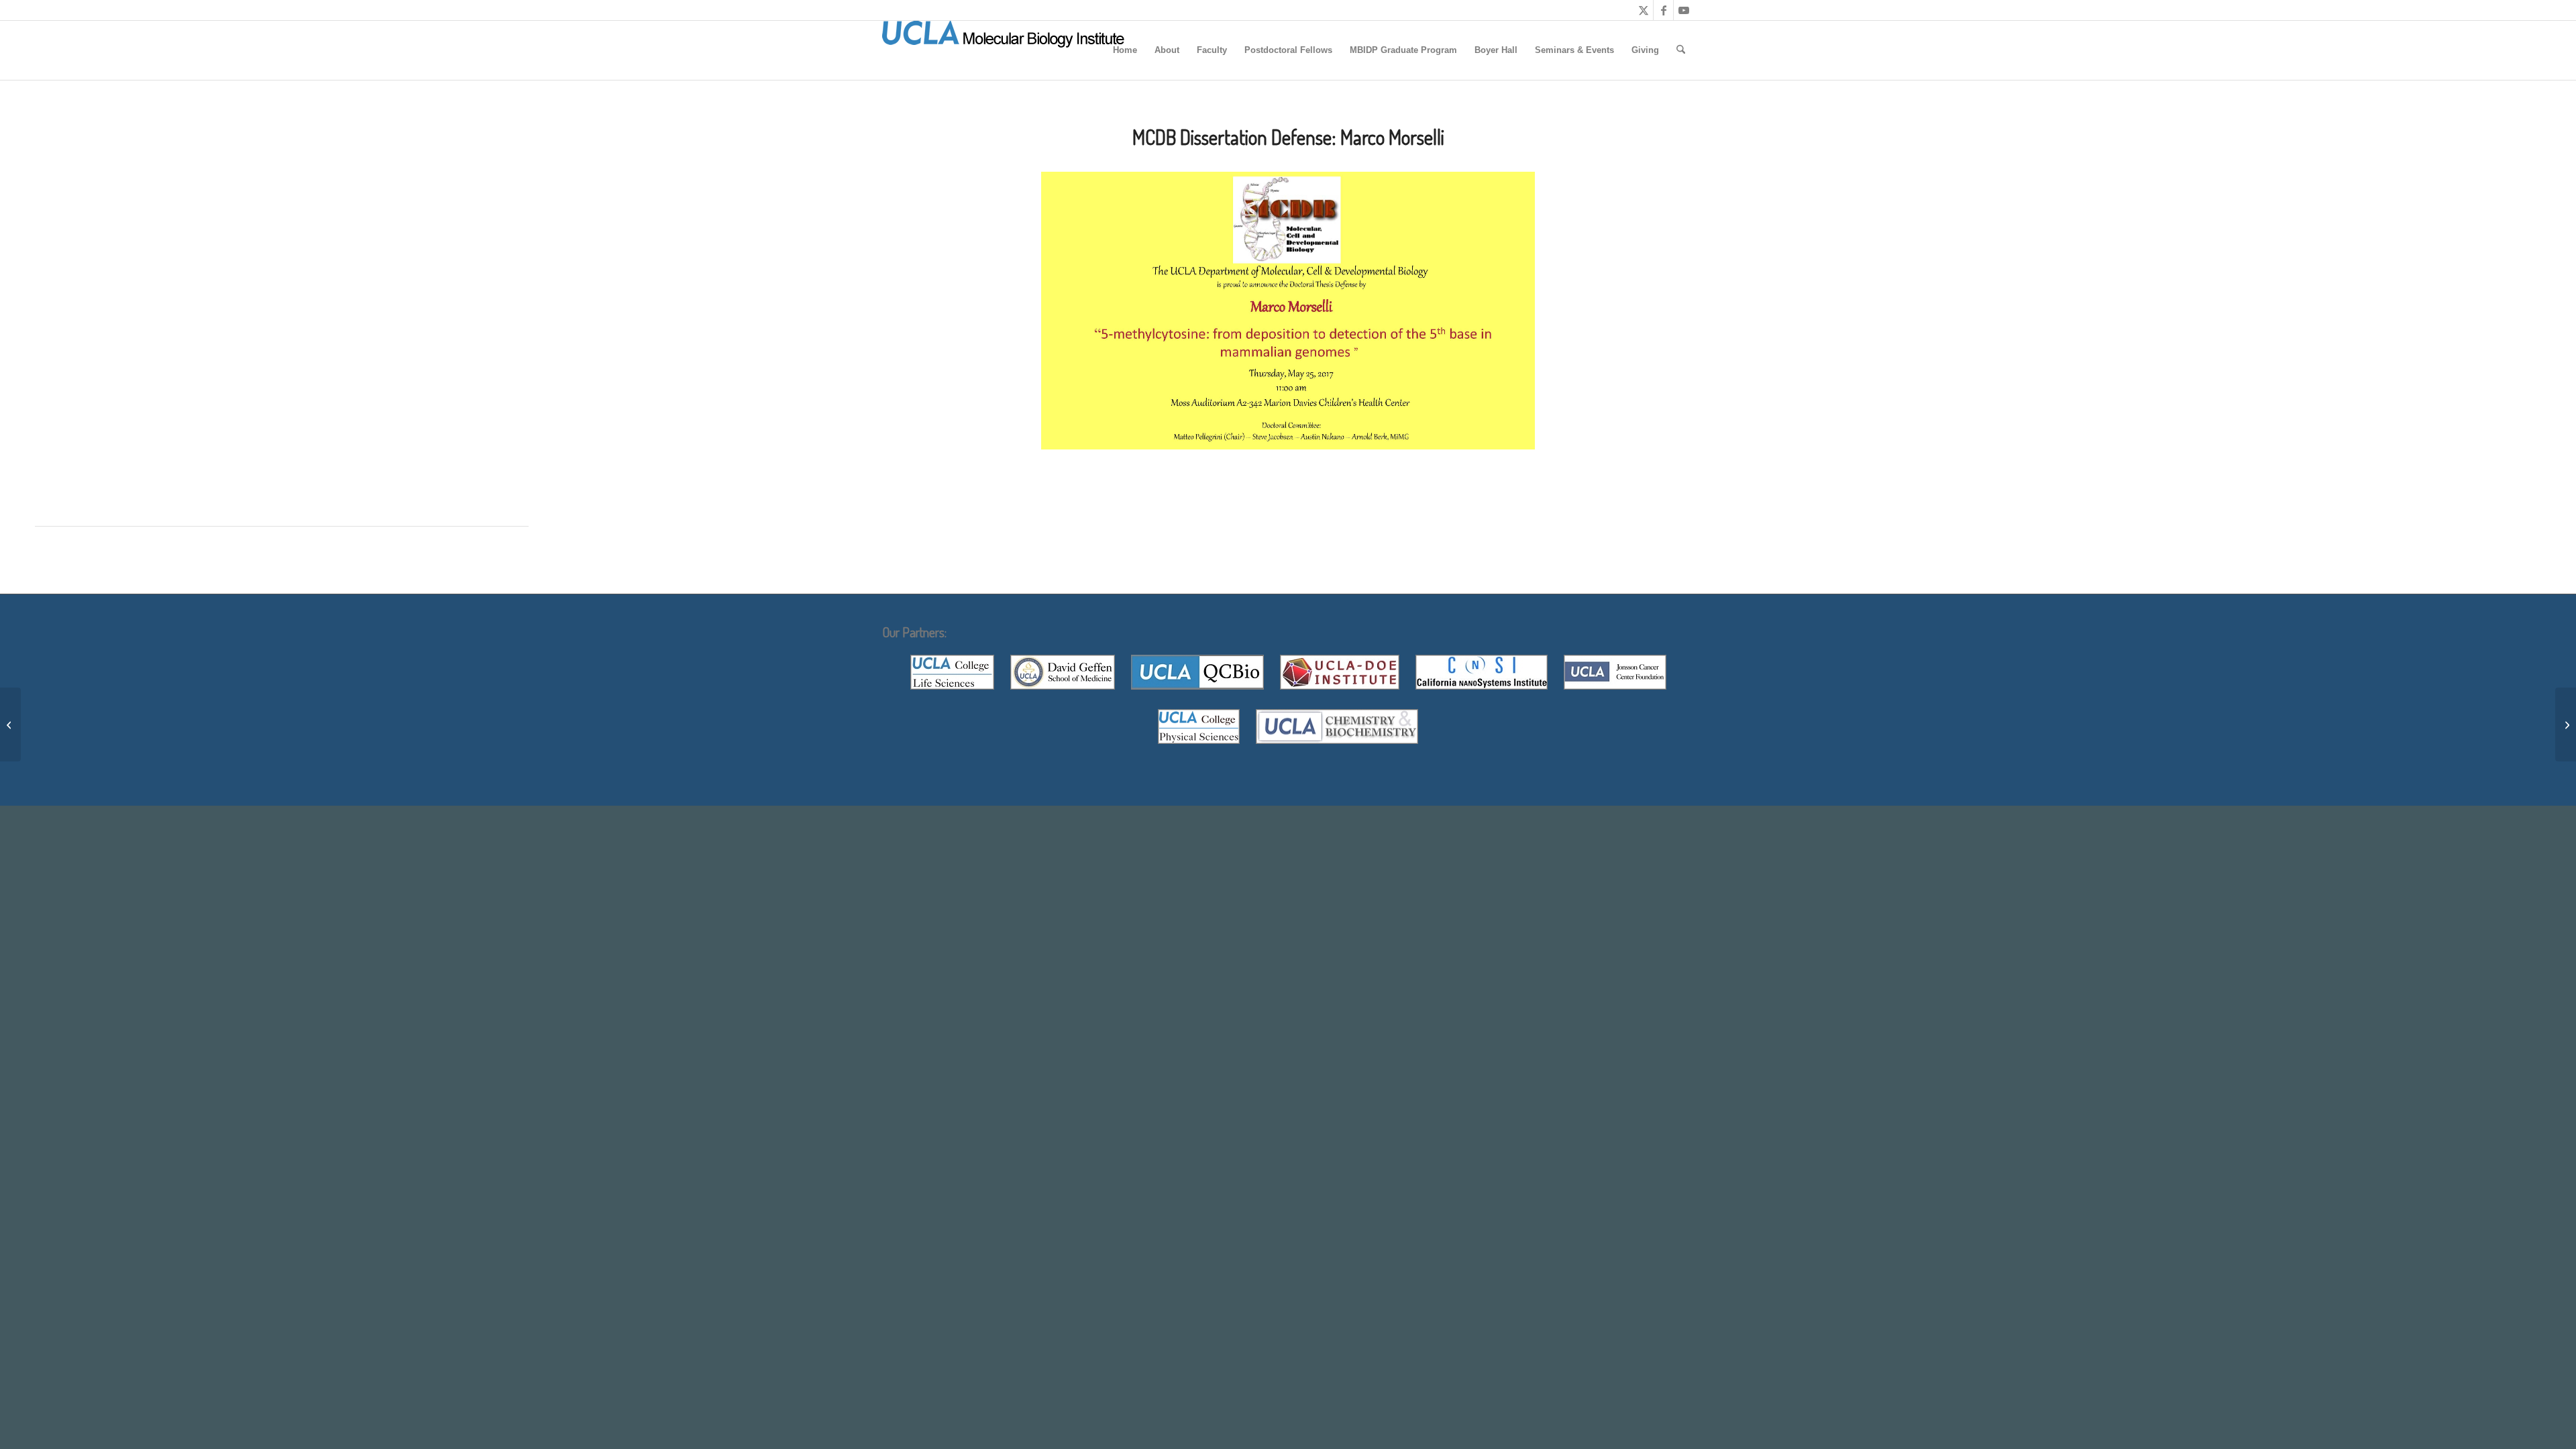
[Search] (1681, 50)
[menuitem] (1125, 50)
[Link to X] (1643, 10)
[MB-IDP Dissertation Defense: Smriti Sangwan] (10, 724)
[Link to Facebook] (1663, 10)
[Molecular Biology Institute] (1004, 50)
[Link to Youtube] (1684, 10)
